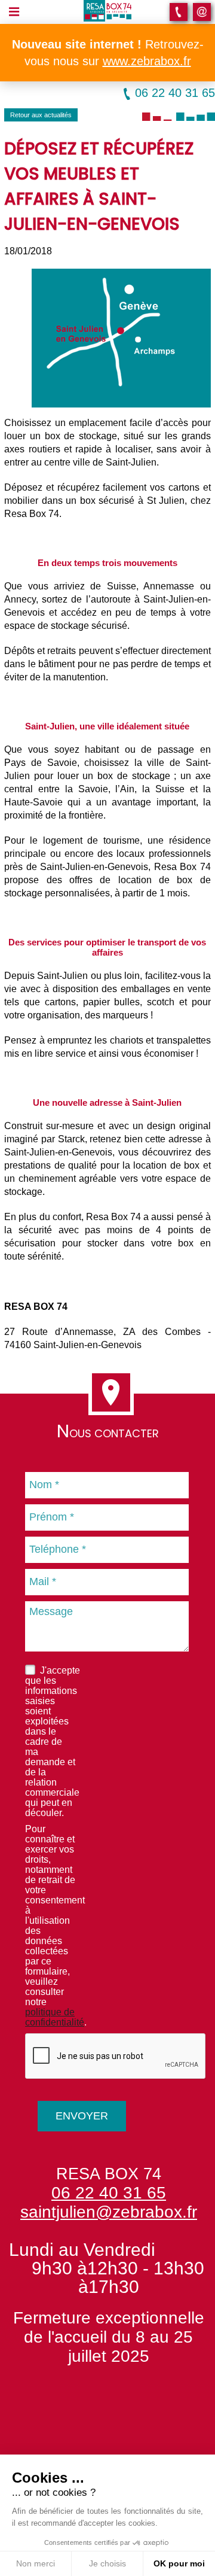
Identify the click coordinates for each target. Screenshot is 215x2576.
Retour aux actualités (41, 115)
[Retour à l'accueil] (107, 10)
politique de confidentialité (55, 2017)
